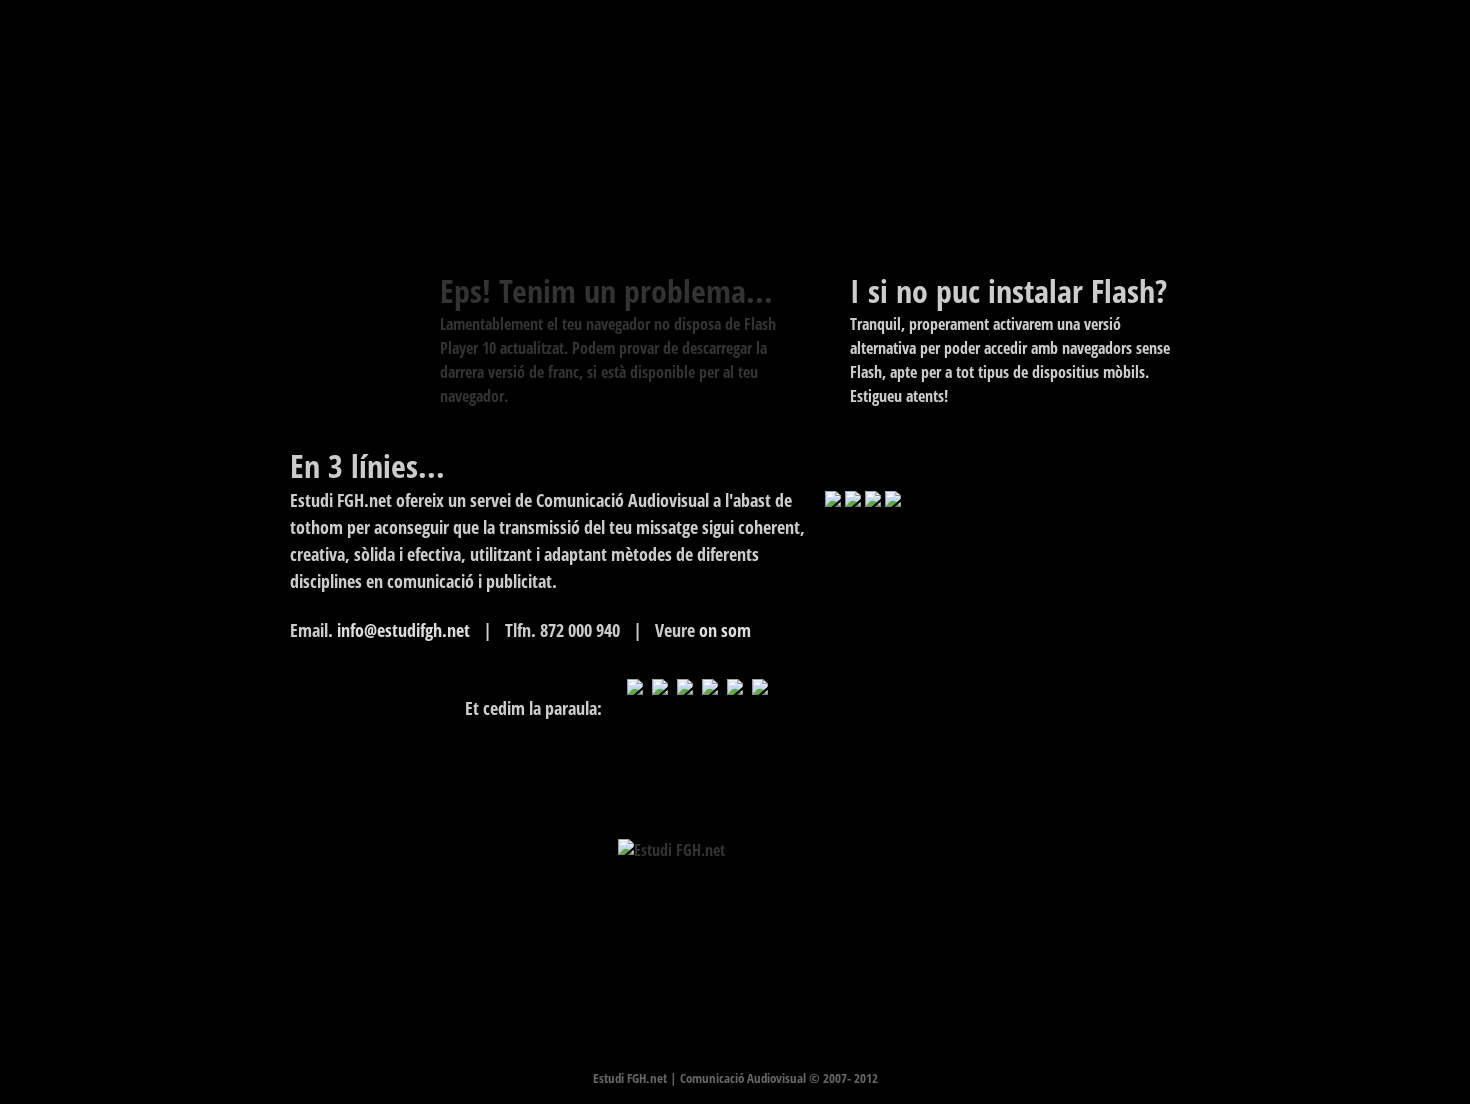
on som (725, 630)
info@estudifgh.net (403, 630)
